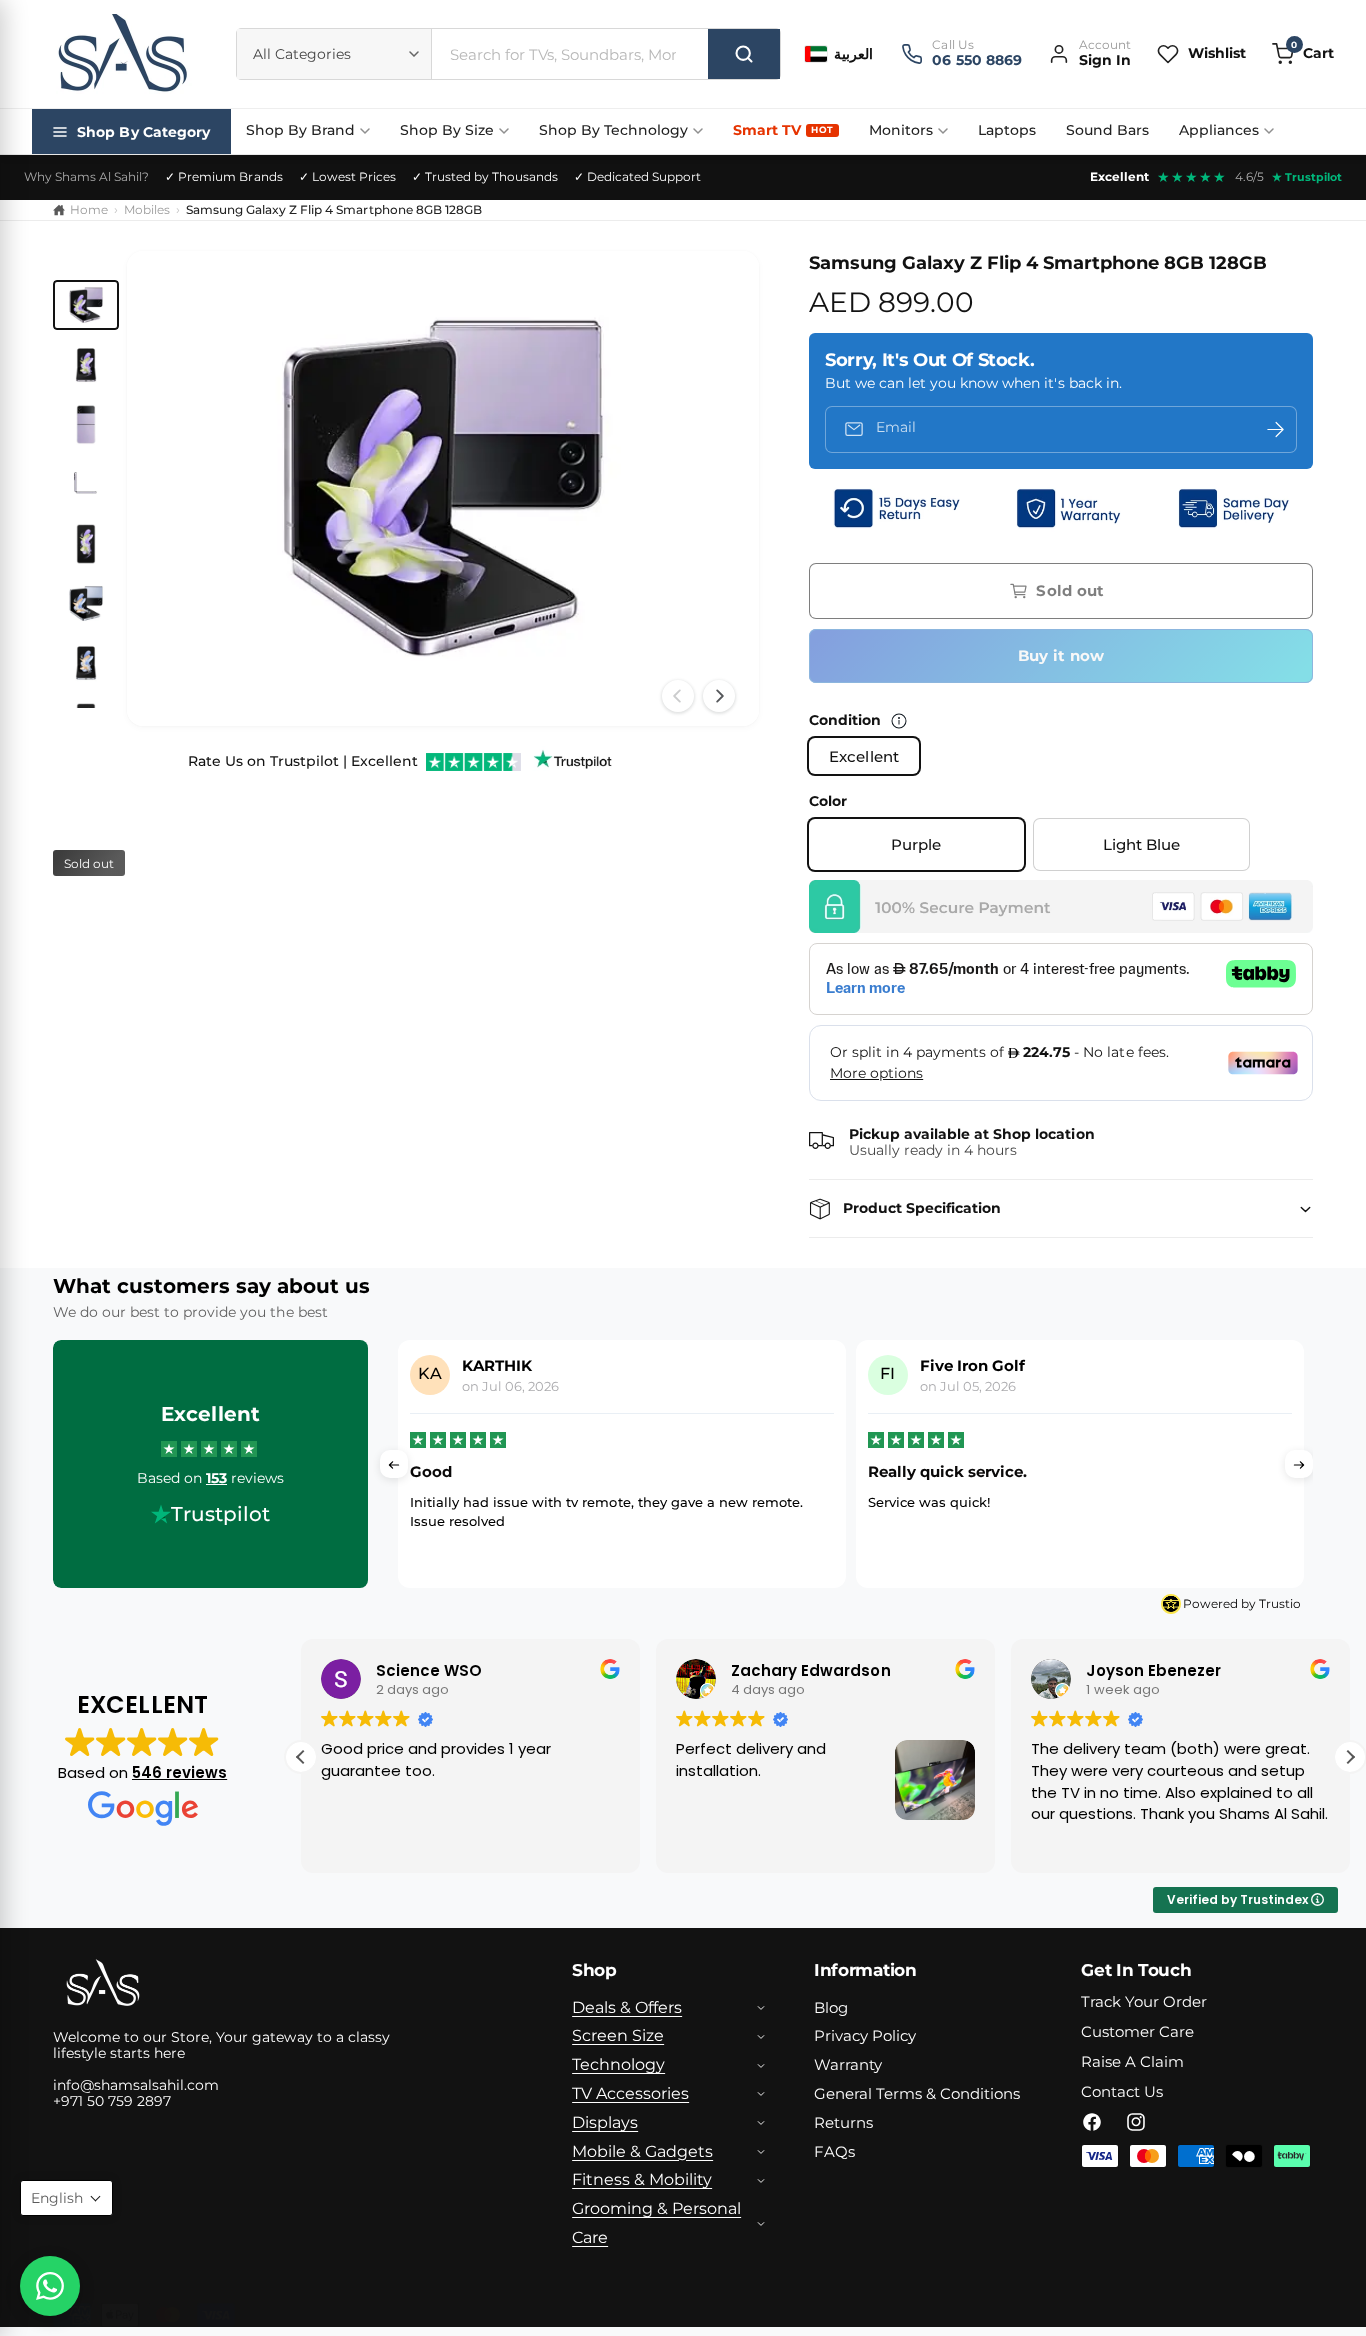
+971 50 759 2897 (112, 2101)
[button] (1303, 53)
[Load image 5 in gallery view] (86, 544)
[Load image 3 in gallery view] (86, 425)
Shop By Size (447, 130)
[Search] (744, 54)
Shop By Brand (300, 130)
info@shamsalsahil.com (136, 2085)
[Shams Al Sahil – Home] (122, 54)
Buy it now (1061, 655)
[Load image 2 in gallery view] (86, 365)
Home (89, 209)
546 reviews (179, 1772)
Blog (831, 2007)
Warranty (848, 2064)
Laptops (1007, 130)
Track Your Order (1144, 2001)
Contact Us (1122, 2091)
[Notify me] (1275, 429)
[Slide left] (678, 696)
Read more (1124, 1541)
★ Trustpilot (1307, 177)
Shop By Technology (613, 130)
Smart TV (783, 130)
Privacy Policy (865, 2035)
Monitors (901, 130)
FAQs (834, 2151)
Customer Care (1137, 2031)
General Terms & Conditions (917, 2093)
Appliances (1219, 130)
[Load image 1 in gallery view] (86, 305)
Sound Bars (1107, 130)
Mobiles (147, 209)
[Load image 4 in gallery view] (86, 484)
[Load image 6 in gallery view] (86, 604)
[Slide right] (719, 696)
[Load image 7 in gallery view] (86, 663)
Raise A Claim (1132, 2061)
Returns (843, 2122)
